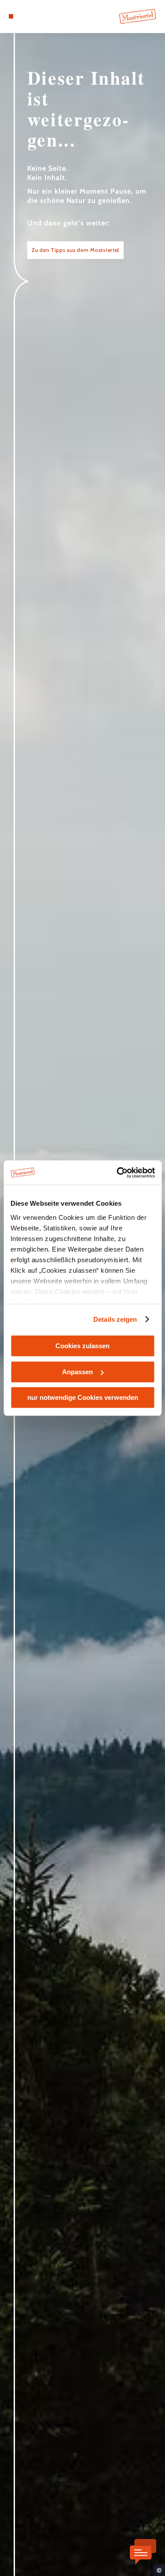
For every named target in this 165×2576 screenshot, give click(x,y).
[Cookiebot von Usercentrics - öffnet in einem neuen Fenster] (117, 1173)
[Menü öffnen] (11, 16)
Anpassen (77, 1372)
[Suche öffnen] (38, 16)
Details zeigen (115, 1319)
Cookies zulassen (82, 1346)
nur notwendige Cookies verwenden (83, 1397)
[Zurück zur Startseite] (138, 16)
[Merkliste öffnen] (31, 16)
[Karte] (24, 16)
